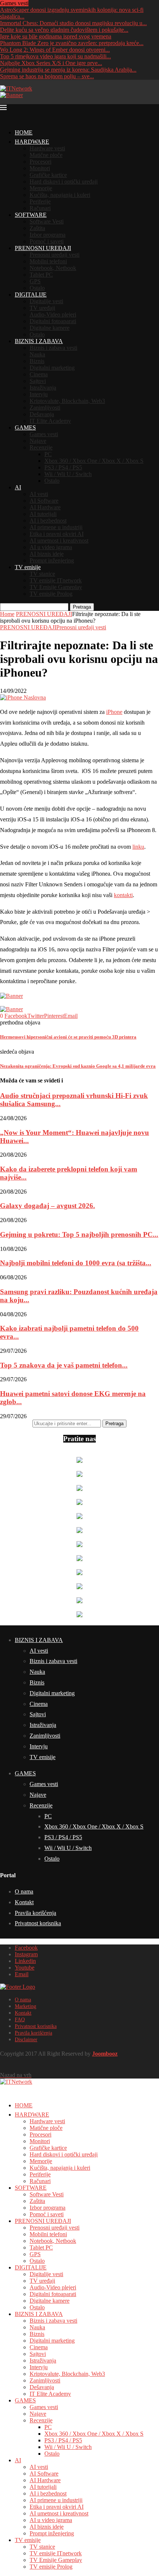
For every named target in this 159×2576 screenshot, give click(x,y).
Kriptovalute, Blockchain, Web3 (67, 401)
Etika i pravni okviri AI (57, 534)
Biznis (37, 361)
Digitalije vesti (46, 301)
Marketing (26, 2006)
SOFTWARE (31, 215)
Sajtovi (38, 381)
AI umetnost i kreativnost (59, 540)
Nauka (37, 354)
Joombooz (105, 2054)
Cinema (39, 374)
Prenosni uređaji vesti (55, 255)
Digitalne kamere (50, 328)
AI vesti (39, 494)
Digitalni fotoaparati (53, 321)
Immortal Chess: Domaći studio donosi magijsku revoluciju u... (73, 23)
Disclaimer (26, 2040)
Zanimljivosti (45, 408)
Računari (40, 208)
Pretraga (82, 607)
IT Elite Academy (50, 421)
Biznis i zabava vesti (53, 348)
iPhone (114, 712)
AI (18, 487)
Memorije (41, 188)
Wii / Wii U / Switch (68, 474)
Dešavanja (42, 414)
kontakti (123, 895)
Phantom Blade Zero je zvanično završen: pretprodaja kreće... (72, 43)
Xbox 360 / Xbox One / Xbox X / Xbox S (94, 461)
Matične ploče (46, 155)
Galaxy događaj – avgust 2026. (48, 1206)
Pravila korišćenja (35, 1913)
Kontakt (24, 1902)
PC (48, 454)
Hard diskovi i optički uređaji (64, 182)
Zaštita (37, 228)
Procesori (40, 162)
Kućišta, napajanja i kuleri (60, 195)
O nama (24, 1891)
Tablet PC (41, 275)
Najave (38, 441)
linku (138, 847)
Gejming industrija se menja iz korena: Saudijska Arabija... (68, 70)
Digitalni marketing (52, 368)
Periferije (40, 201)
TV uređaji (42, 308)
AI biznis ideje (47, 554)
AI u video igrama (51, 547)
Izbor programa (48, 235)
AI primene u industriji (56, 527)
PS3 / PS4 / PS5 (63, 467)
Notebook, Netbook (53, 268)
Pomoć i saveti (47, 241)
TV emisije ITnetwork (56, 580)
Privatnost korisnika (38, 1923)
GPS (35, 281)
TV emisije (28, 567)
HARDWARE (32, 142)
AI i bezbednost (48, 521)
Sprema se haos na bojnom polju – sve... (47, 76)
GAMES (25, 427)
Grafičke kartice (48, 175)
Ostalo (37, 288)
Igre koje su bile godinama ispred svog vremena (56, 36)
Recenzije (41, 447)
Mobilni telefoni (48, 261)
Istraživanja (43, 388)
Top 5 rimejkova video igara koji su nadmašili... (55, 56)
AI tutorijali (43, 514)
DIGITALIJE (31, 295)
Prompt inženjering (52, 560)
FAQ (20, 2020)
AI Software (44, 501)
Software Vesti (47, 221)
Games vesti (44, 434)
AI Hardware (45, 507)
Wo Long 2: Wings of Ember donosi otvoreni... (55, 50)
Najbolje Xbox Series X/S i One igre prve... (51, 63)
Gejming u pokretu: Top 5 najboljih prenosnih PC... (79, 1234)
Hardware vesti (47, 148)
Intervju (39, 394)
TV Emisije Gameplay (56, 587)
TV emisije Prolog (51, 594)
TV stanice (42, 574)
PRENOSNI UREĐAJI (43, 248)
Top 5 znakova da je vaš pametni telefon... (64, 1365)
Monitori (40, 168)
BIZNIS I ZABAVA (39, 341)
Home (7, 614)
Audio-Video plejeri (53, 314)
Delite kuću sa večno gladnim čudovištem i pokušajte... (64, 30)
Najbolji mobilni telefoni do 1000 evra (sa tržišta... (76, 1263)
